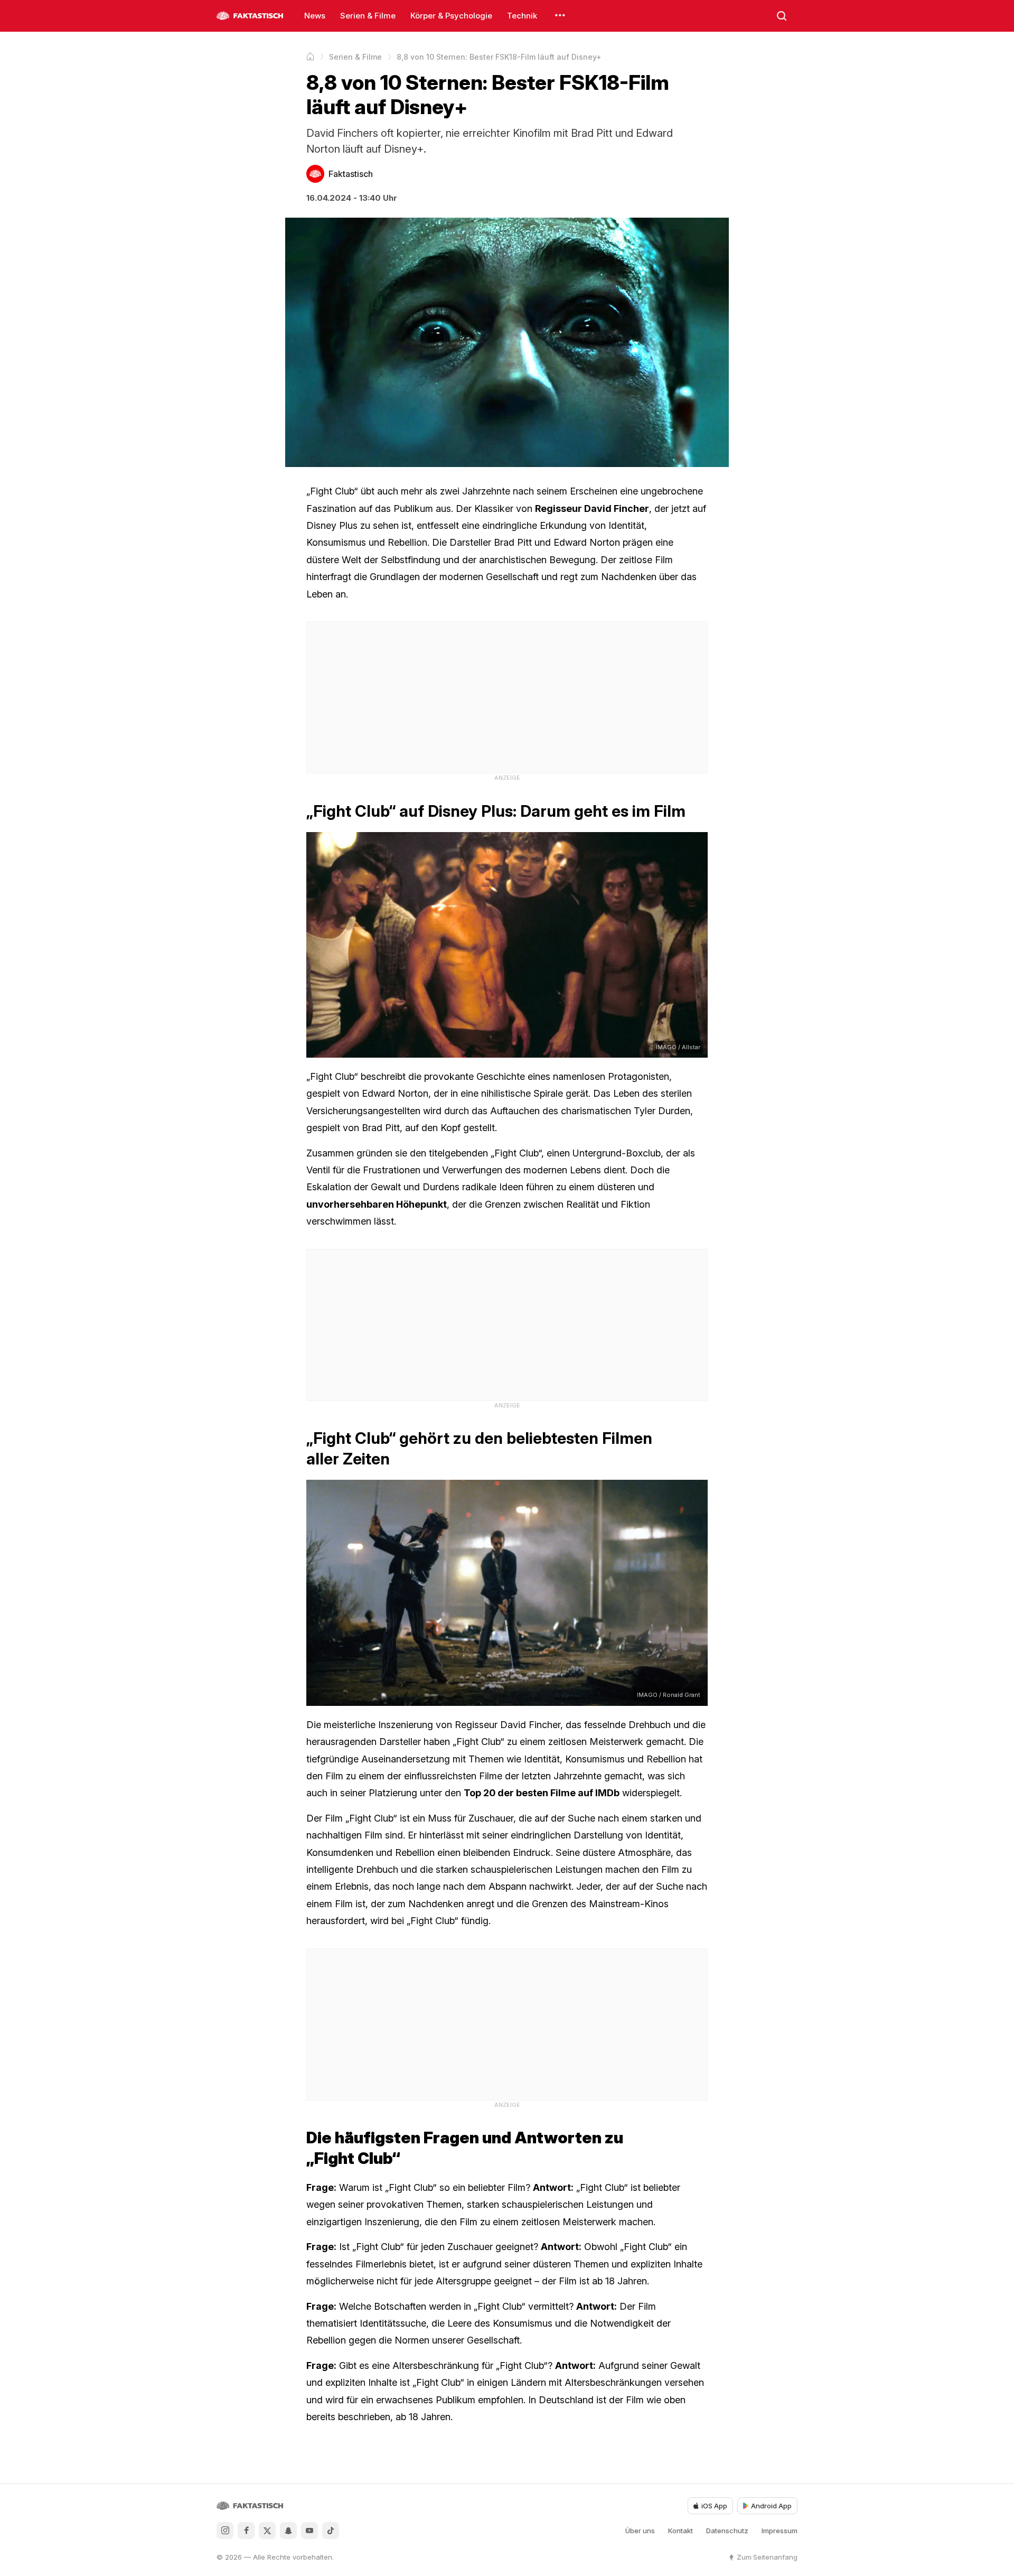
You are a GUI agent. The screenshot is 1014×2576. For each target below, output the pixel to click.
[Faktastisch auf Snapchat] (288, 2531)
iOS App (714, 2506)
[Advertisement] (507, 696)
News (315, 16)
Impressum (780, 2531)
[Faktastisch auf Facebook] (246, 2531)
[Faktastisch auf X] (267, 2531)
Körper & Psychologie (451, 16)
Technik (522, 16)
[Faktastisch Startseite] (250, 16)
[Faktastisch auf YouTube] (309, 2531)
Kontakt (680, 2531)
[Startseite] (310, 57)
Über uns (640, 2531)
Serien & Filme (368, 16)
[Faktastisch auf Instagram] (225, 2531)
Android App (771, 2506)
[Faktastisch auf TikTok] (331, 2531)
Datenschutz (727, 2531)
